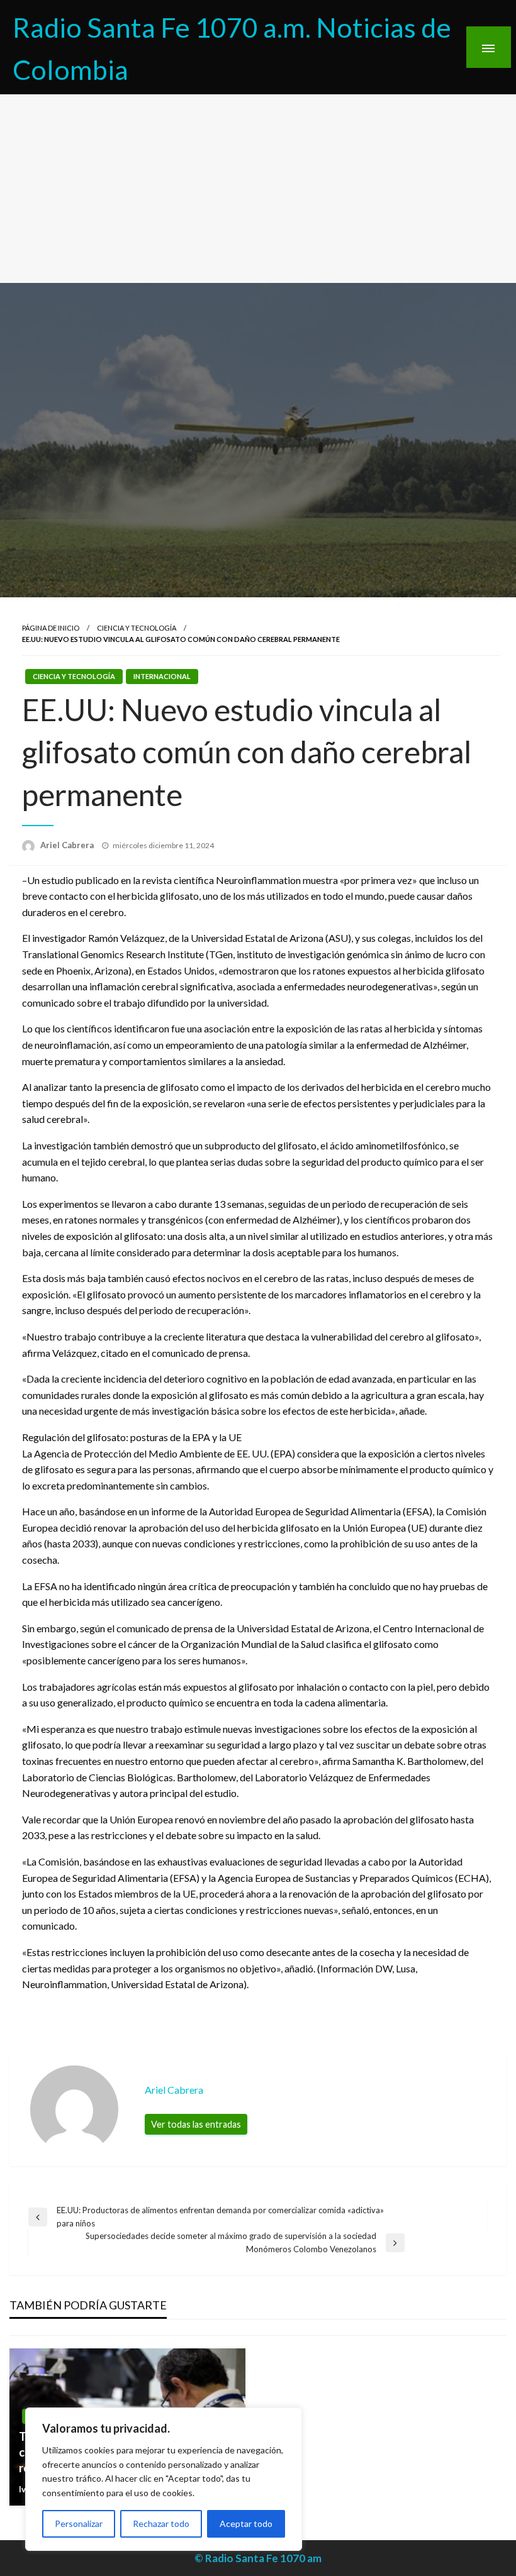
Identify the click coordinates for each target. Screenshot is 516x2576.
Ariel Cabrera (68, 845)
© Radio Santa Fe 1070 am (258, 2558)
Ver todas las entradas (196, 2124)
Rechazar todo (161, 2523)
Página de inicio (51, 628)
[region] (164, 2479)
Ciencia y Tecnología (137, 628)
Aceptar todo (246, 2523)
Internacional (162, 676)
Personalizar (79, 2523)
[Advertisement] (258, 189)
